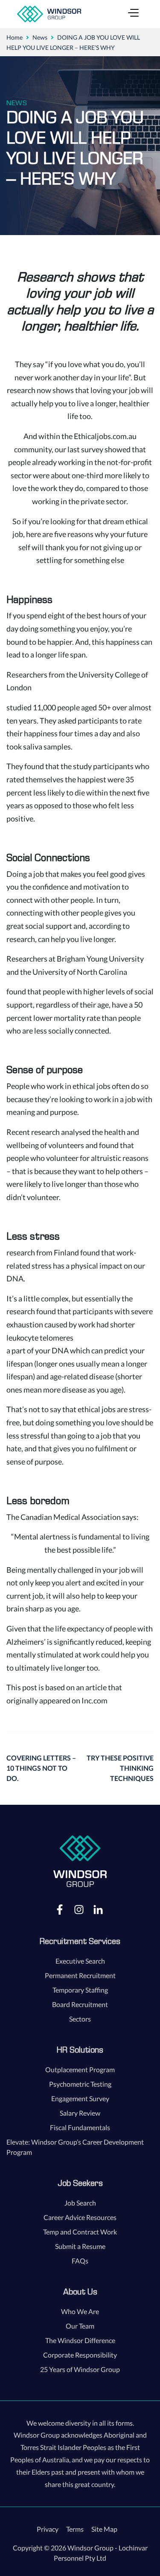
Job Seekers (80, 2183)
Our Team (80, 2326)
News (40, 37)
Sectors (80, 2019)
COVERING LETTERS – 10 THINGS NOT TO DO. (41, 1768)
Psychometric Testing (80, 2084)
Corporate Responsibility (80, 2355)
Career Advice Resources (80, 2217)
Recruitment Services (80, 1941)
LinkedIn (98, 1909)
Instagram (79, 1909)
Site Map (104, 2529)
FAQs (80, 2261)
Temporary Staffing (80, 1990)
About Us (80, 2292)
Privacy (48, 2529)
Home (15, 37)
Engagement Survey (80, 2098)
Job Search (80, 2203)
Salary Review (80, 2113)
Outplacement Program (80, 2069)
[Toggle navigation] (133, 14)
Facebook (60, 1909)
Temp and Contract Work (80, 2232)
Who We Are (80, 2311)
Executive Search (80, 1961)
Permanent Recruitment (80, 1975)
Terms (75, 2529)
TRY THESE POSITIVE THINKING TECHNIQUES (120, 1768)
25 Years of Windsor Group (80, 2369)
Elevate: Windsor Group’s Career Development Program (75, 2147)
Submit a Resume (80, 2246)
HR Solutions (80, 2050)
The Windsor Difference (80, 2340)
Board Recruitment (80, 2004)
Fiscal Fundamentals (80, 2127)
